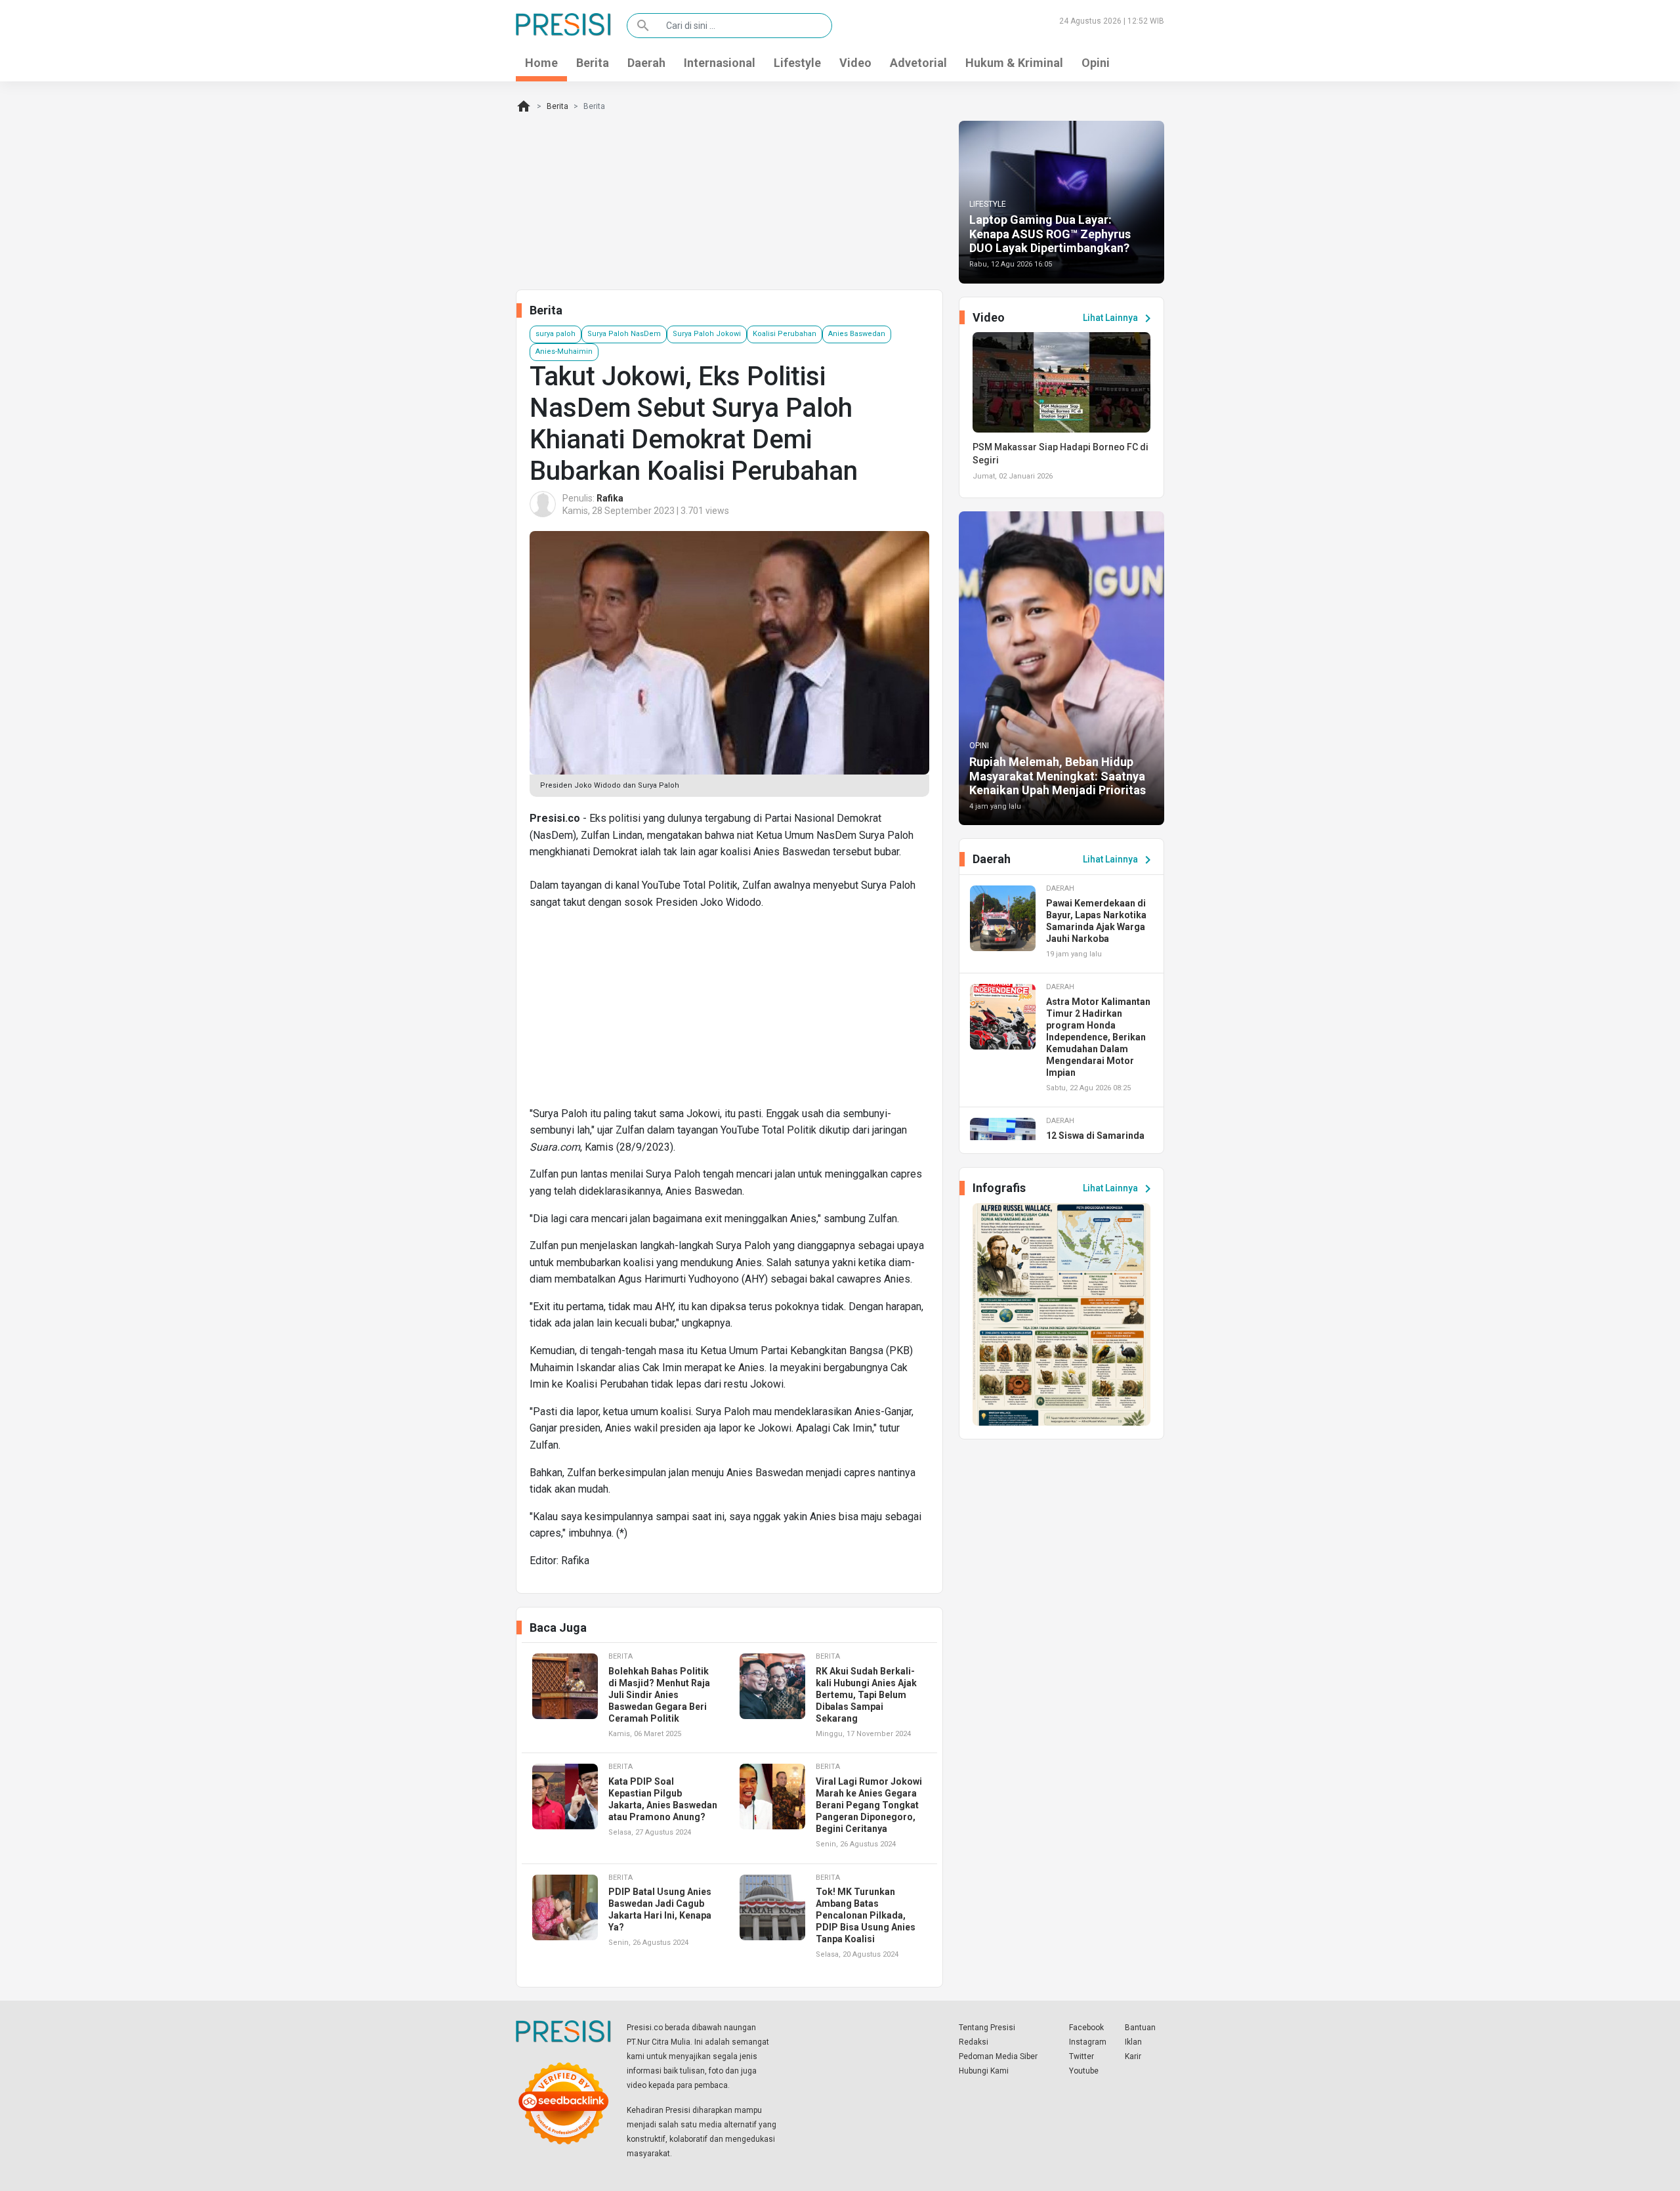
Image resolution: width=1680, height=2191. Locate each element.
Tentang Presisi (987, 2028)
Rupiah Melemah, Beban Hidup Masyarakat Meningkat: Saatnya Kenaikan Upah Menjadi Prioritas (1058, 776)
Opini (1096, 63)
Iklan (1133, 2042)
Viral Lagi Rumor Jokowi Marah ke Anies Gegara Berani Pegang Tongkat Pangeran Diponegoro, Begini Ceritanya (869, 1805)
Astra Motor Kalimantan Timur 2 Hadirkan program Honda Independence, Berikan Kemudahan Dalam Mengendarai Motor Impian (1098, 1037)
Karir (1133, 2056)
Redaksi (974, 2042)
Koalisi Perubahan (785, 334)
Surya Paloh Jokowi (707, 334)
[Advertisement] (729, 1013)
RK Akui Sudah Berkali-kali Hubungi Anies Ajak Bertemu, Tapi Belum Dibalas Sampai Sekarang (866, 1695)
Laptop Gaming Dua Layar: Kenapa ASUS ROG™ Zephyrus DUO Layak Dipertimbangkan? (1050, 234)
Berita (593, 63)
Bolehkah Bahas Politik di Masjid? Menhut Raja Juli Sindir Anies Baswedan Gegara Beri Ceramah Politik (659, 1695)
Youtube (1084, 2071)
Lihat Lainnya (1119, 318)
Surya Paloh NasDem (624, 334)
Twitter (1081, 2056)
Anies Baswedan (857, 334)
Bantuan (1140, 2028)
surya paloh (556, 334)
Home (541, 63)
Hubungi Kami (984, 2071)
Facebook (1086, 2028)
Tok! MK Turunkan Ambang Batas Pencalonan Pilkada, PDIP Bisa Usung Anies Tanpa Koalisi (866, 1915)
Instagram (1088, 2042)
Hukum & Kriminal (1014, 63)
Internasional (720, 63)
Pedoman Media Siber (998, 2056)
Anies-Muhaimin (564, 351)
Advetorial (918, 63)
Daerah (646, 63)
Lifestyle (797, 63)
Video (855, 63)
